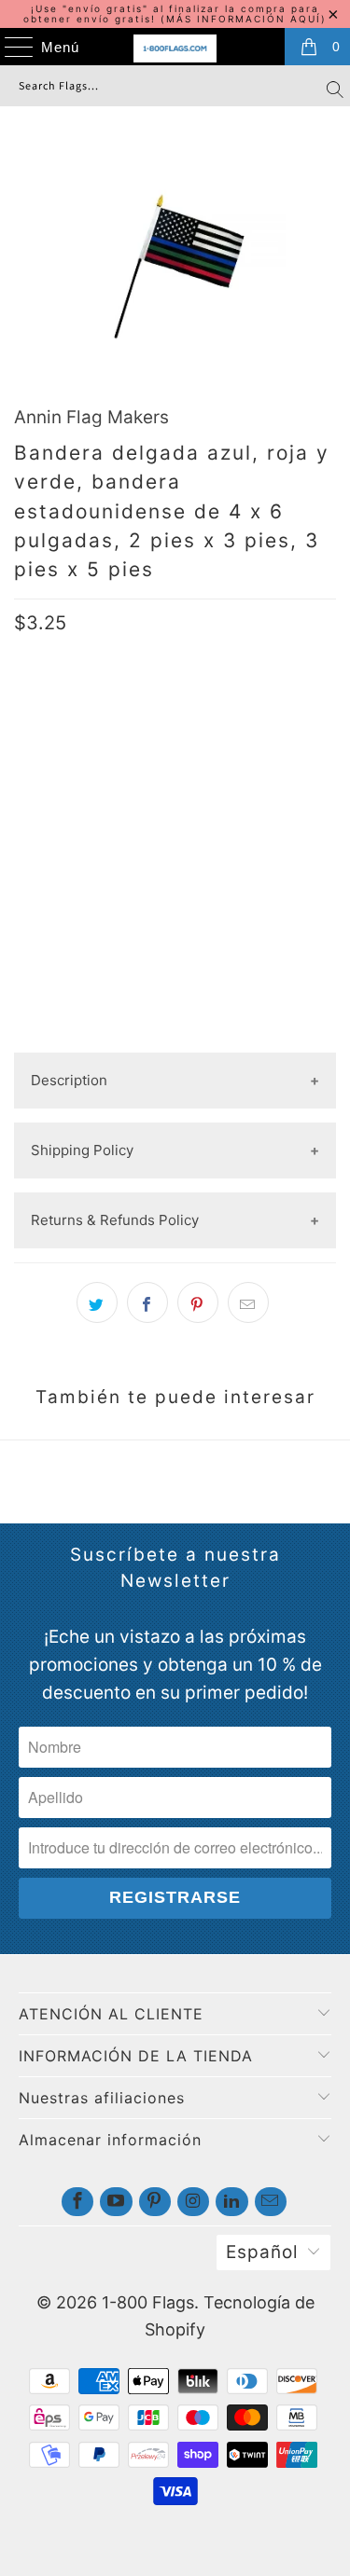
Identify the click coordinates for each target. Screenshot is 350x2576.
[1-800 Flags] (175, 48)
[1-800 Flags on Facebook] (77, 2202)
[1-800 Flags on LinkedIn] (231, 2202)
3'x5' (161, 770)
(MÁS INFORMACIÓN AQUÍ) (244, 19)
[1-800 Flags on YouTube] (116, 2202)
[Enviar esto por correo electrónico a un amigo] (248, 1302)
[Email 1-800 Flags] (271, 2202)
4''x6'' (42, 770)
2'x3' (104, 770)
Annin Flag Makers (91, 417)
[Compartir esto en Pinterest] (198, 1302)
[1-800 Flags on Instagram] (193, 2202)
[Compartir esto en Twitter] (97, 1302)
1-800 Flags (148, 2302)
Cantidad (47, 829)
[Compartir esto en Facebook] (147, 1302)
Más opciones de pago (175, 1037)
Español (262, 2252)
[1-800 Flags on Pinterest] (155, 2202)
